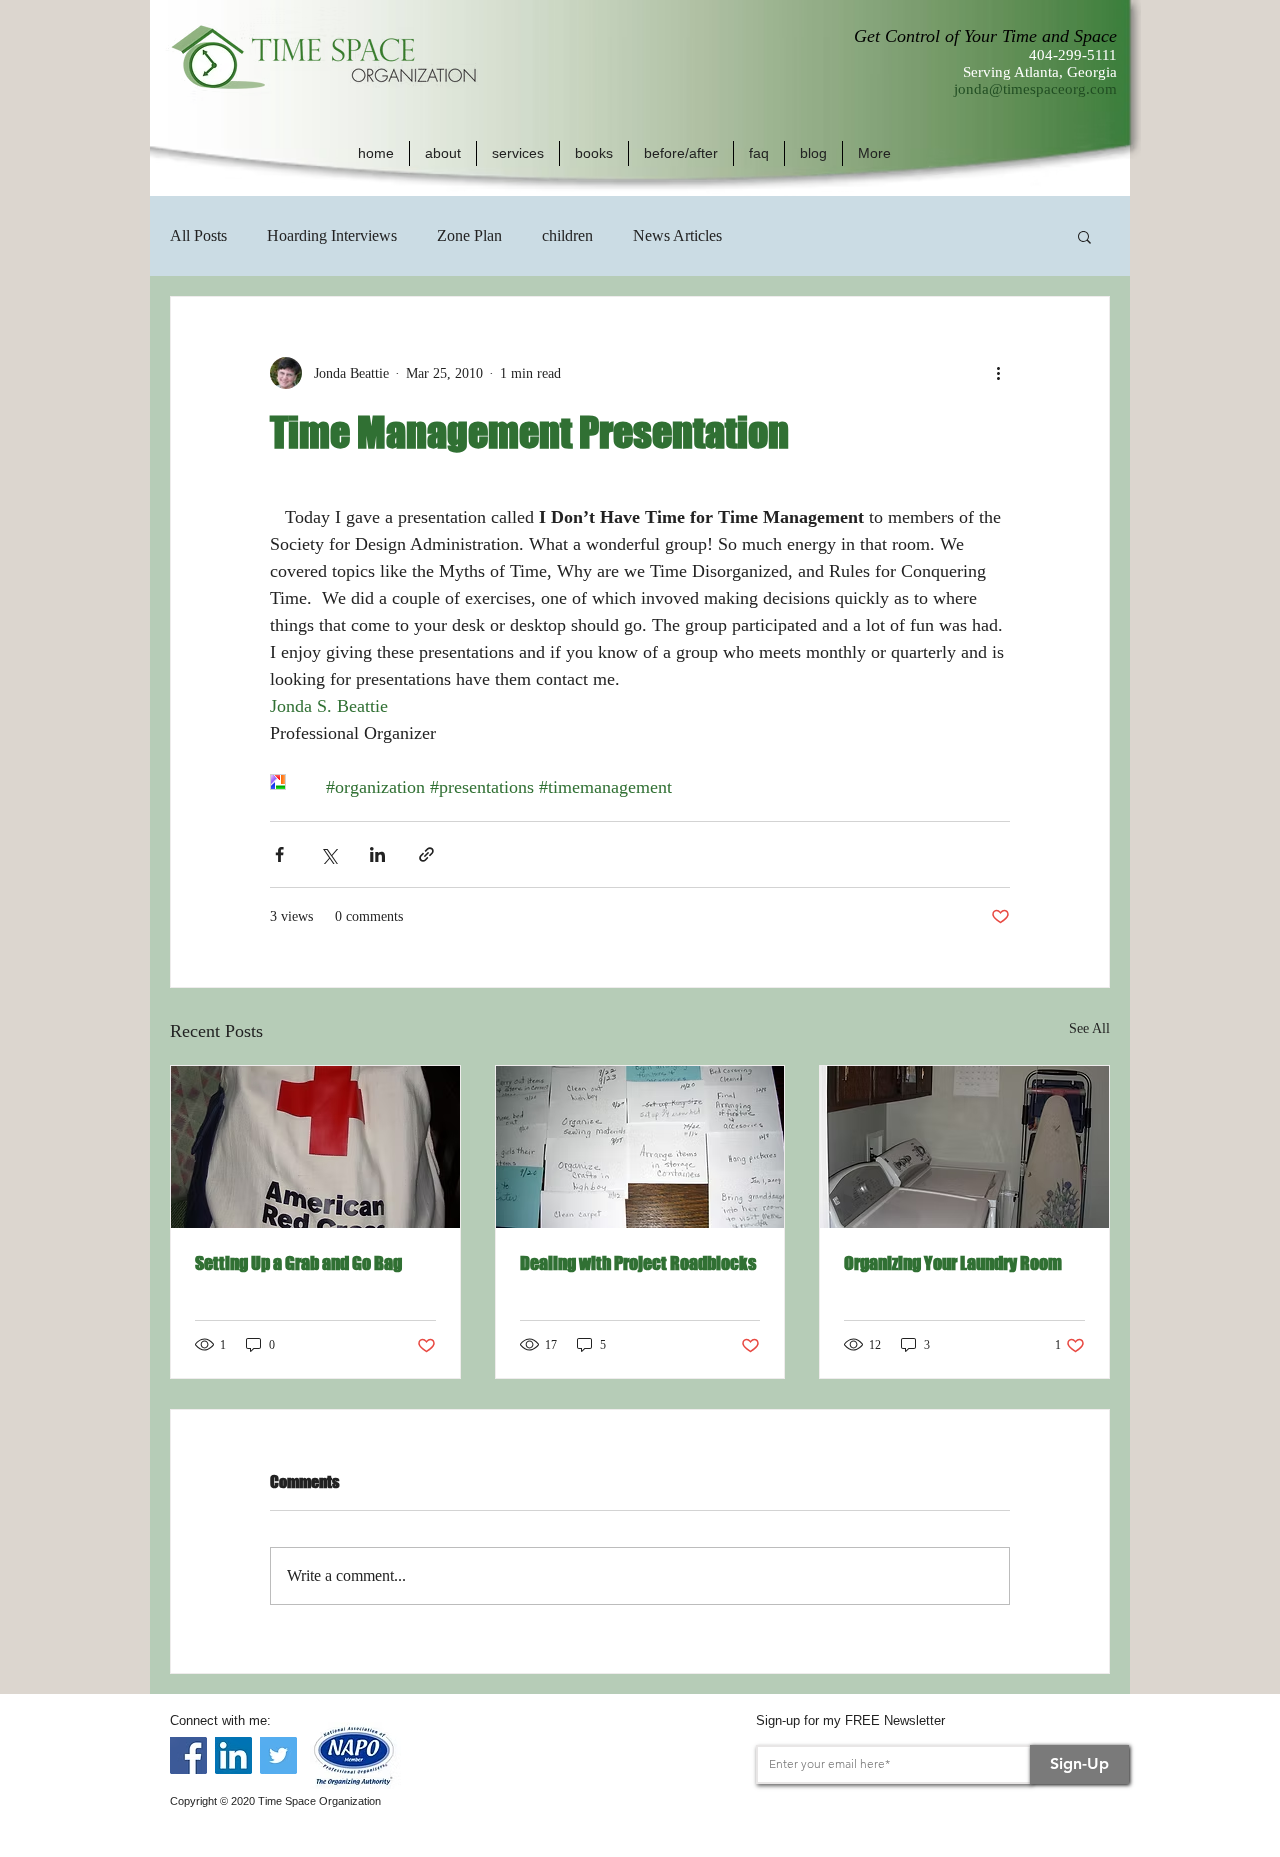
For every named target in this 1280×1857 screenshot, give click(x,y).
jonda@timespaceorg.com (1035, 89)
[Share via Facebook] (279, 854)
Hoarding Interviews (332, 235)
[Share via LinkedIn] (377, 854)
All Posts (198, 235)
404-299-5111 (1073, 55)
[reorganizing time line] (640, 1147)
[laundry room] (964, 1147)
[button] (443, 153)
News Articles (677, 235)
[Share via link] (426, 854)
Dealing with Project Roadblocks (638, 1263)
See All (1089, 1028)
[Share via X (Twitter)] (328, 854)
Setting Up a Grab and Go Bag (298, 1263)
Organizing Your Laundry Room (953, 1263)
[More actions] (998, 373)
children (567, 235)
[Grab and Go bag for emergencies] (315, 1147)
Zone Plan (469, 235)
